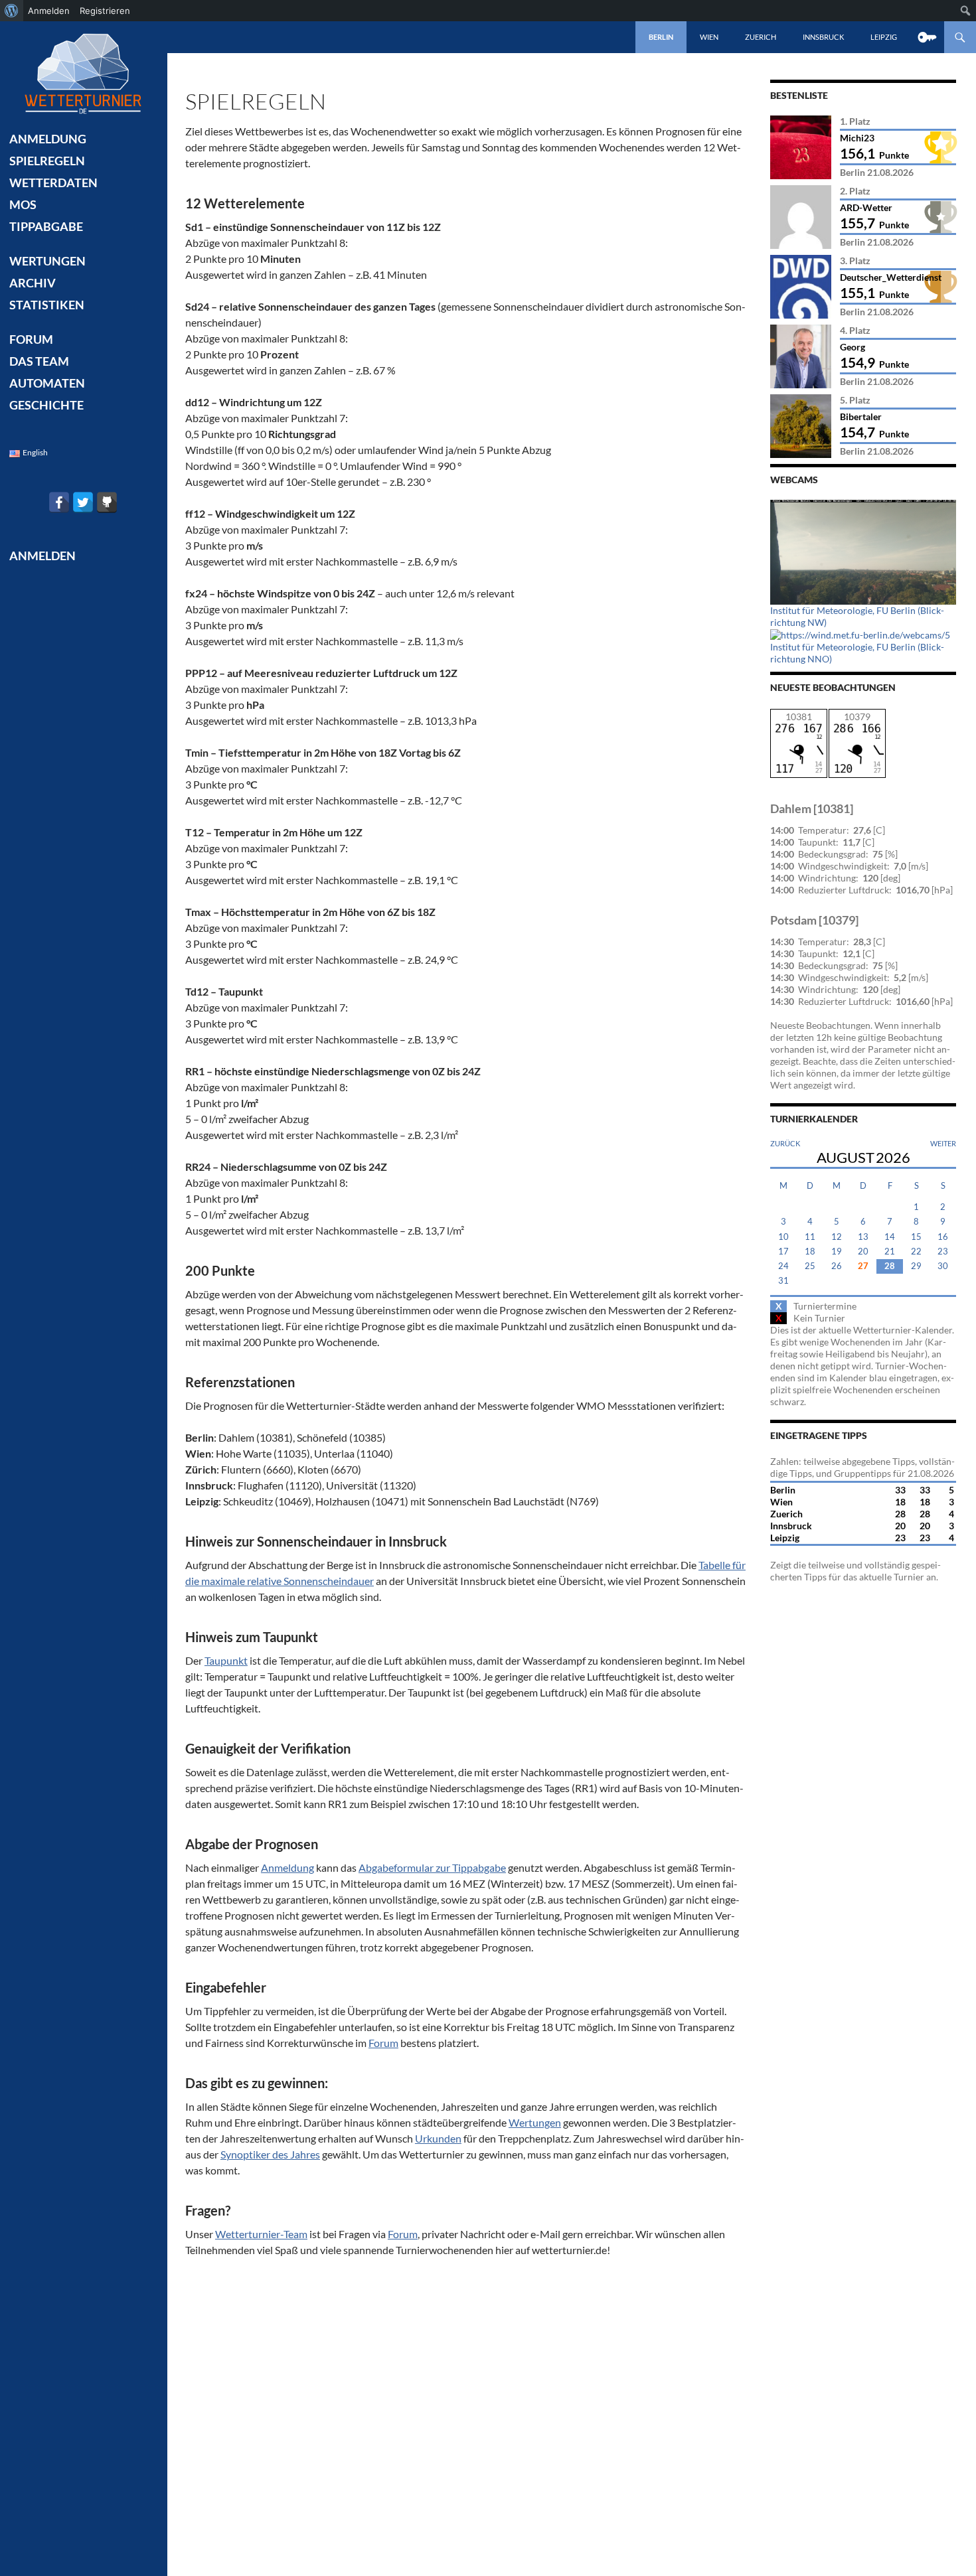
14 (890, 1237)
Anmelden (49, 11)
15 (916, 1237)
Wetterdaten (53, 183)
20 (863, 1251)
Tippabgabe (46, 226)
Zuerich (761, 37)
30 (943, 1266)
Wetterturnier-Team (261, 2234)
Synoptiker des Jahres (270, 2154)
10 (783, 1237)
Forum (383, 2043)
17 (783, 1251)
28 (890, 1266)
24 (783, 1266)
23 (943, 1251)
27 (863, 1266)
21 (890, 1251)
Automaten (47, 383)
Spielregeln (47, 161)
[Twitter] (83, 502)
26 (837, 1266)
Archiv (33, 283)
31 (783, 1281)
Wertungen (535, 2122)
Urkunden (438, 2138)
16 (943, 1237)
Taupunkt (226, 1660)
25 (810, 1266)
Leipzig (884, 37)
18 (810, 1251)
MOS (23, 204)
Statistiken (47, 305)
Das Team (39, 361)
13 (863, 1237)
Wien (709, 37)
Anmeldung (287, 1867)
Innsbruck (823, 37)
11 (810, 1237)
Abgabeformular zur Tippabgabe (432, 1867)
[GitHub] (107, 502)
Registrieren (105, 11)
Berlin (661, 37)
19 (837, 1251)
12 (837, 1237)
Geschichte (46, 405)
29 (916, 1266)
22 (916, 1251)
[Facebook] (59, 502)
